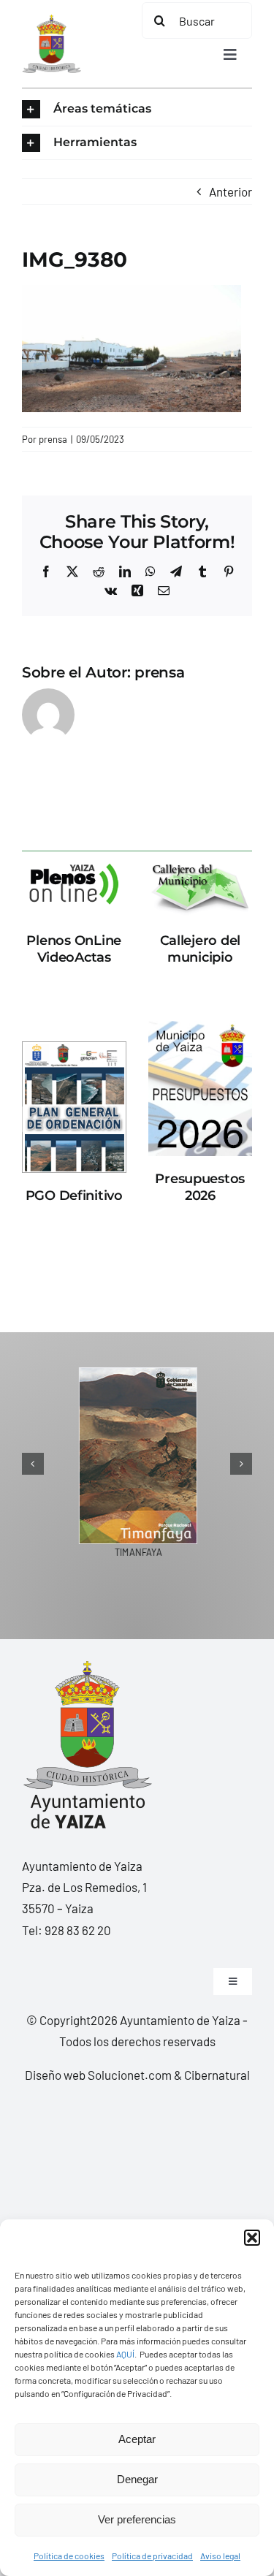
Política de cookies (69, 2556)
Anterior (231, 191)
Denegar (137, 2479)
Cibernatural (217, 2075)
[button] (252, 2238)
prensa (53, 439)
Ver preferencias (137, 2519)
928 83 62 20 (78, 1930)
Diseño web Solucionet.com (98, 2075)
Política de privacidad (152, 2556)
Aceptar (137, 2439)
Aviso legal (220, 2556)
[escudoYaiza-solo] (52, 20)
